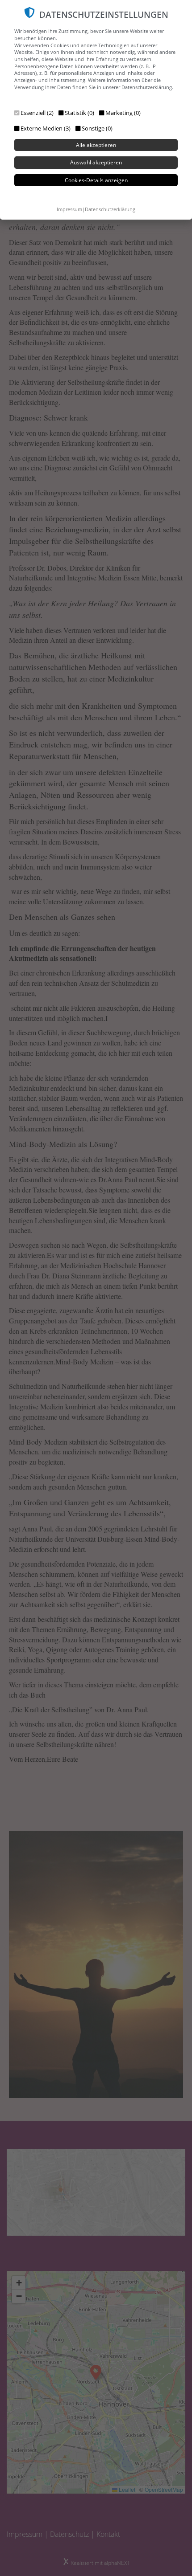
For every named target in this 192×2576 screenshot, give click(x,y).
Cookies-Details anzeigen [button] (96, 180)
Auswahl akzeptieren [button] (96, 162)
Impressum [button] (69, 209)
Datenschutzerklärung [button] (110, 209)
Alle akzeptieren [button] (96, 145)
